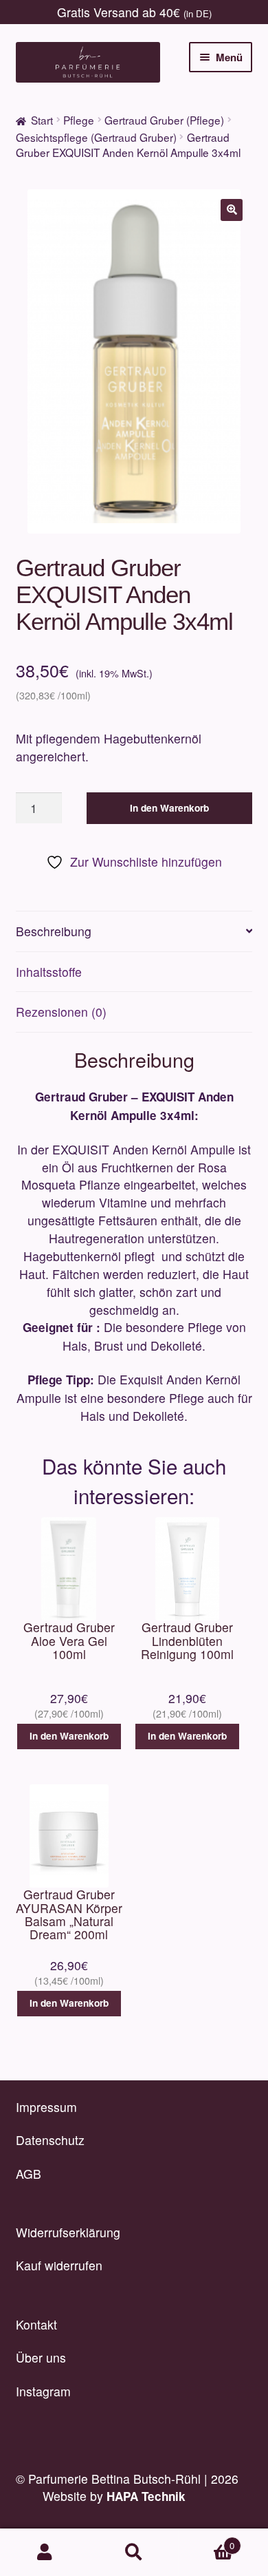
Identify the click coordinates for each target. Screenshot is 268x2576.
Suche (134, 2553)
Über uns (41, 2357)
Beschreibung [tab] (54, 931)
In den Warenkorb (169, 808)
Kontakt (36, 2324)
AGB (29, 2174)
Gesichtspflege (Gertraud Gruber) (96, 137)
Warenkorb (206, 2541)
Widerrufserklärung (68, 2232)
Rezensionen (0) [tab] (61, 1012)
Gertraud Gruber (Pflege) (164, 120)
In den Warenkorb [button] (69, 1736)
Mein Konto (45, 2553)
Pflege (79, 120)
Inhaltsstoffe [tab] (49, 972)
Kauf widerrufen (59, 2265)
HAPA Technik (146, 2496)
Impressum (46, 2107)
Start (42, 120)
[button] (232, 210)
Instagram (43, 2391)
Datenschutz (50, 2140)
